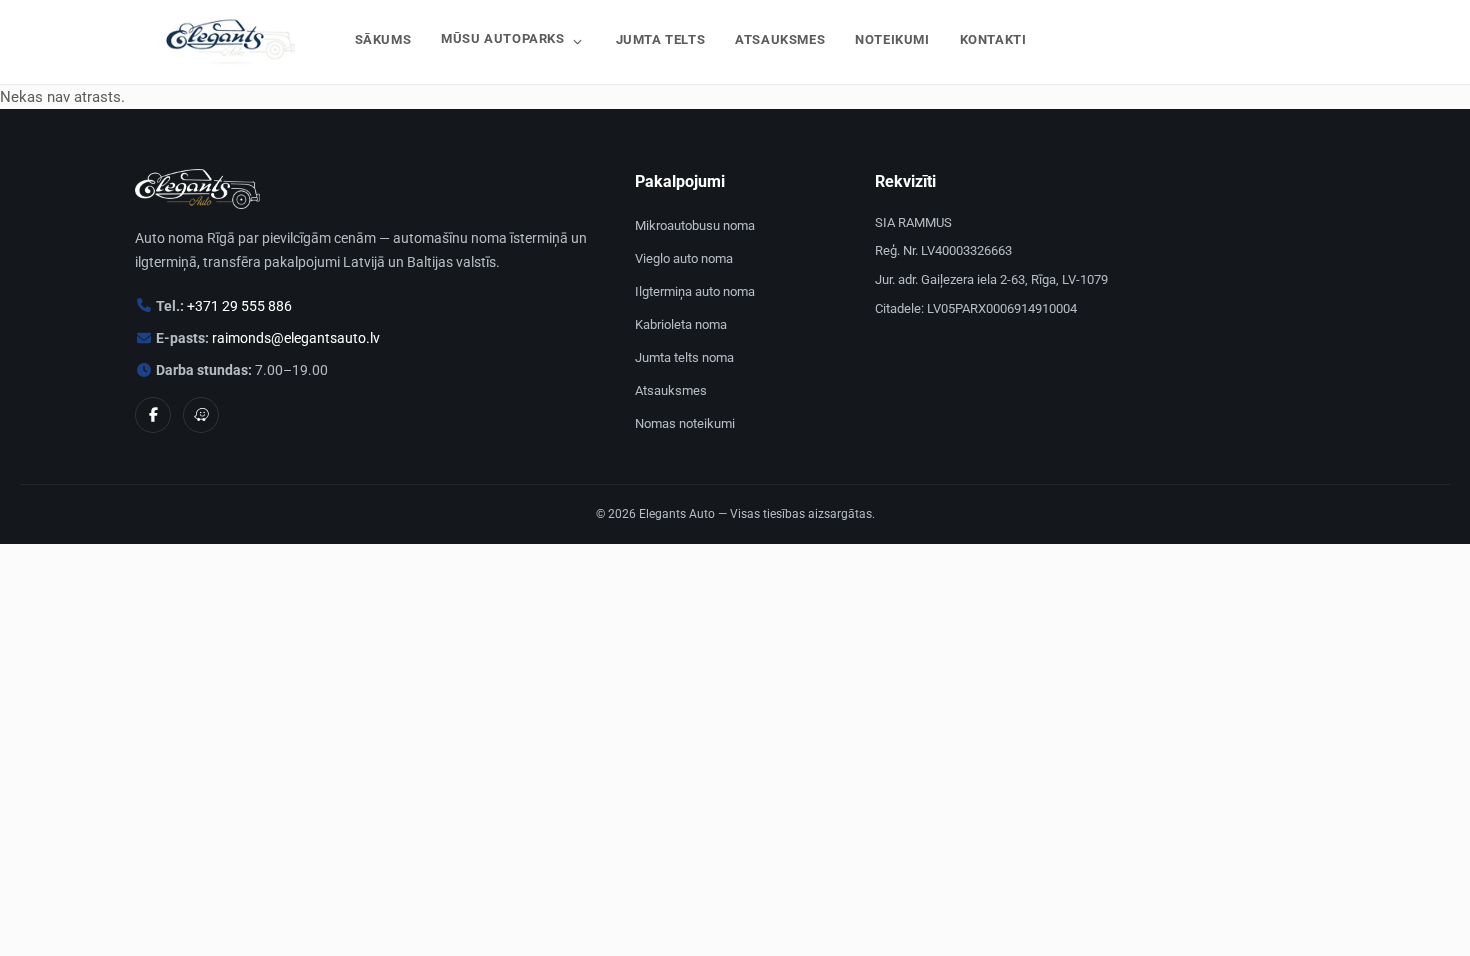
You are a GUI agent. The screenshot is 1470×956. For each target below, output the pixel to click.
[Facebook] (153, 415)
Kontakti (993, 39)
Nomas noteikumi (685, 423)
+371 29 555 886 (239, 306)
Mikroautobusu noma (695, 225)
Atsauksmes (780, 39)
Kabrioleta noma (681, 324)
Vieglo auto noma (684, 258)
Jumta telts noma (684, 357)
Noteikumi (892, 39)
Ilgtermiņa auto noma (695, 291)
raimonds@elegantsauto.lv (296, 338)
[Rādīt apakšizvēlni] (577, 42)
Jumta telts (661, 39)
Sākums (383, 39)
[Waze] (201, 415)
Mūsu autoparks (502, 38)
